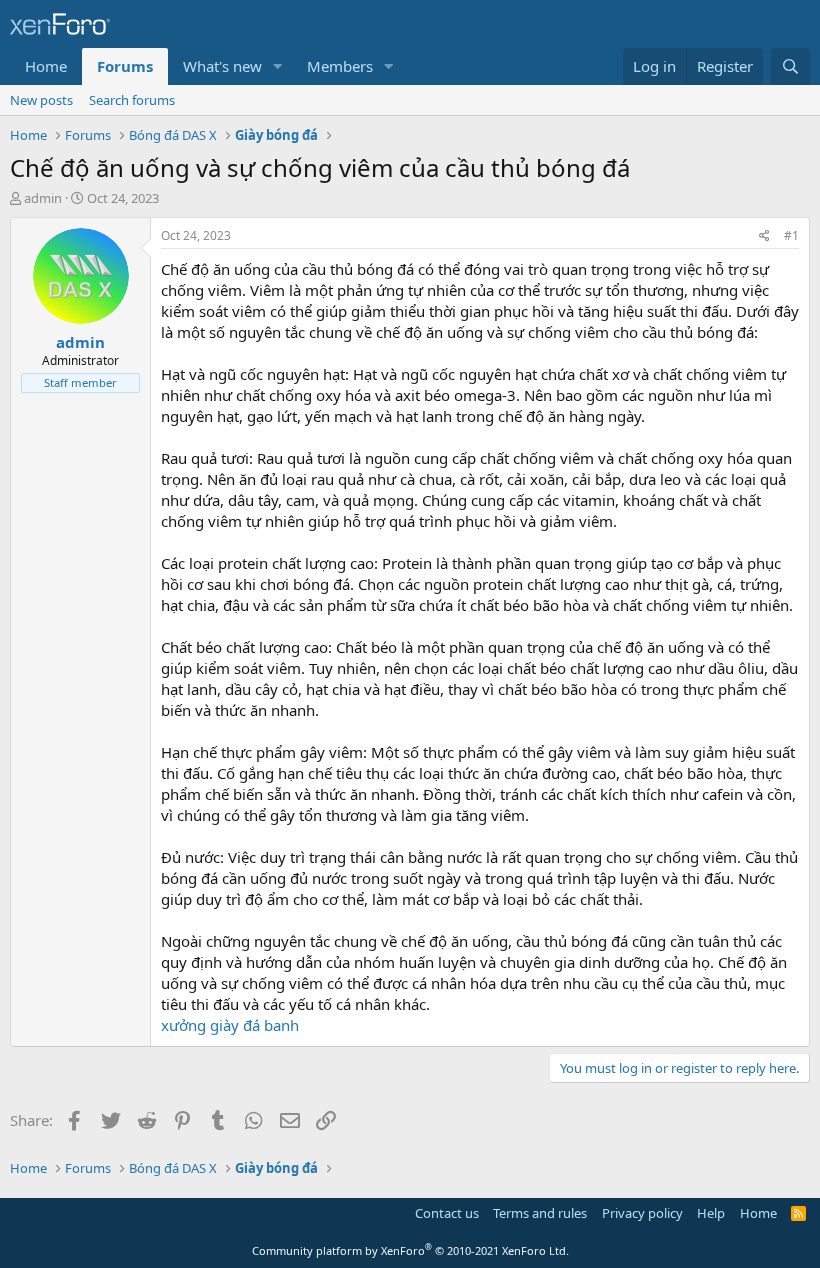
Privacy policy (642, 1213)
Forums (125, 66)
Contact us (447, 1213)
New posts (41, 100)
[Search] (790, 66)
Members (340, 66)
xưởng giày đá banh (230, 1025)
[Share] (764, 236)
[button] (278, 66)
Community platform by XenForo (410, 1250)
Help (711, 1213)
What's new (222, 66)
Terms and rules (540, 1213)
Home (46, 66)
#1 (791, 235)
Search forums (132, 100)
